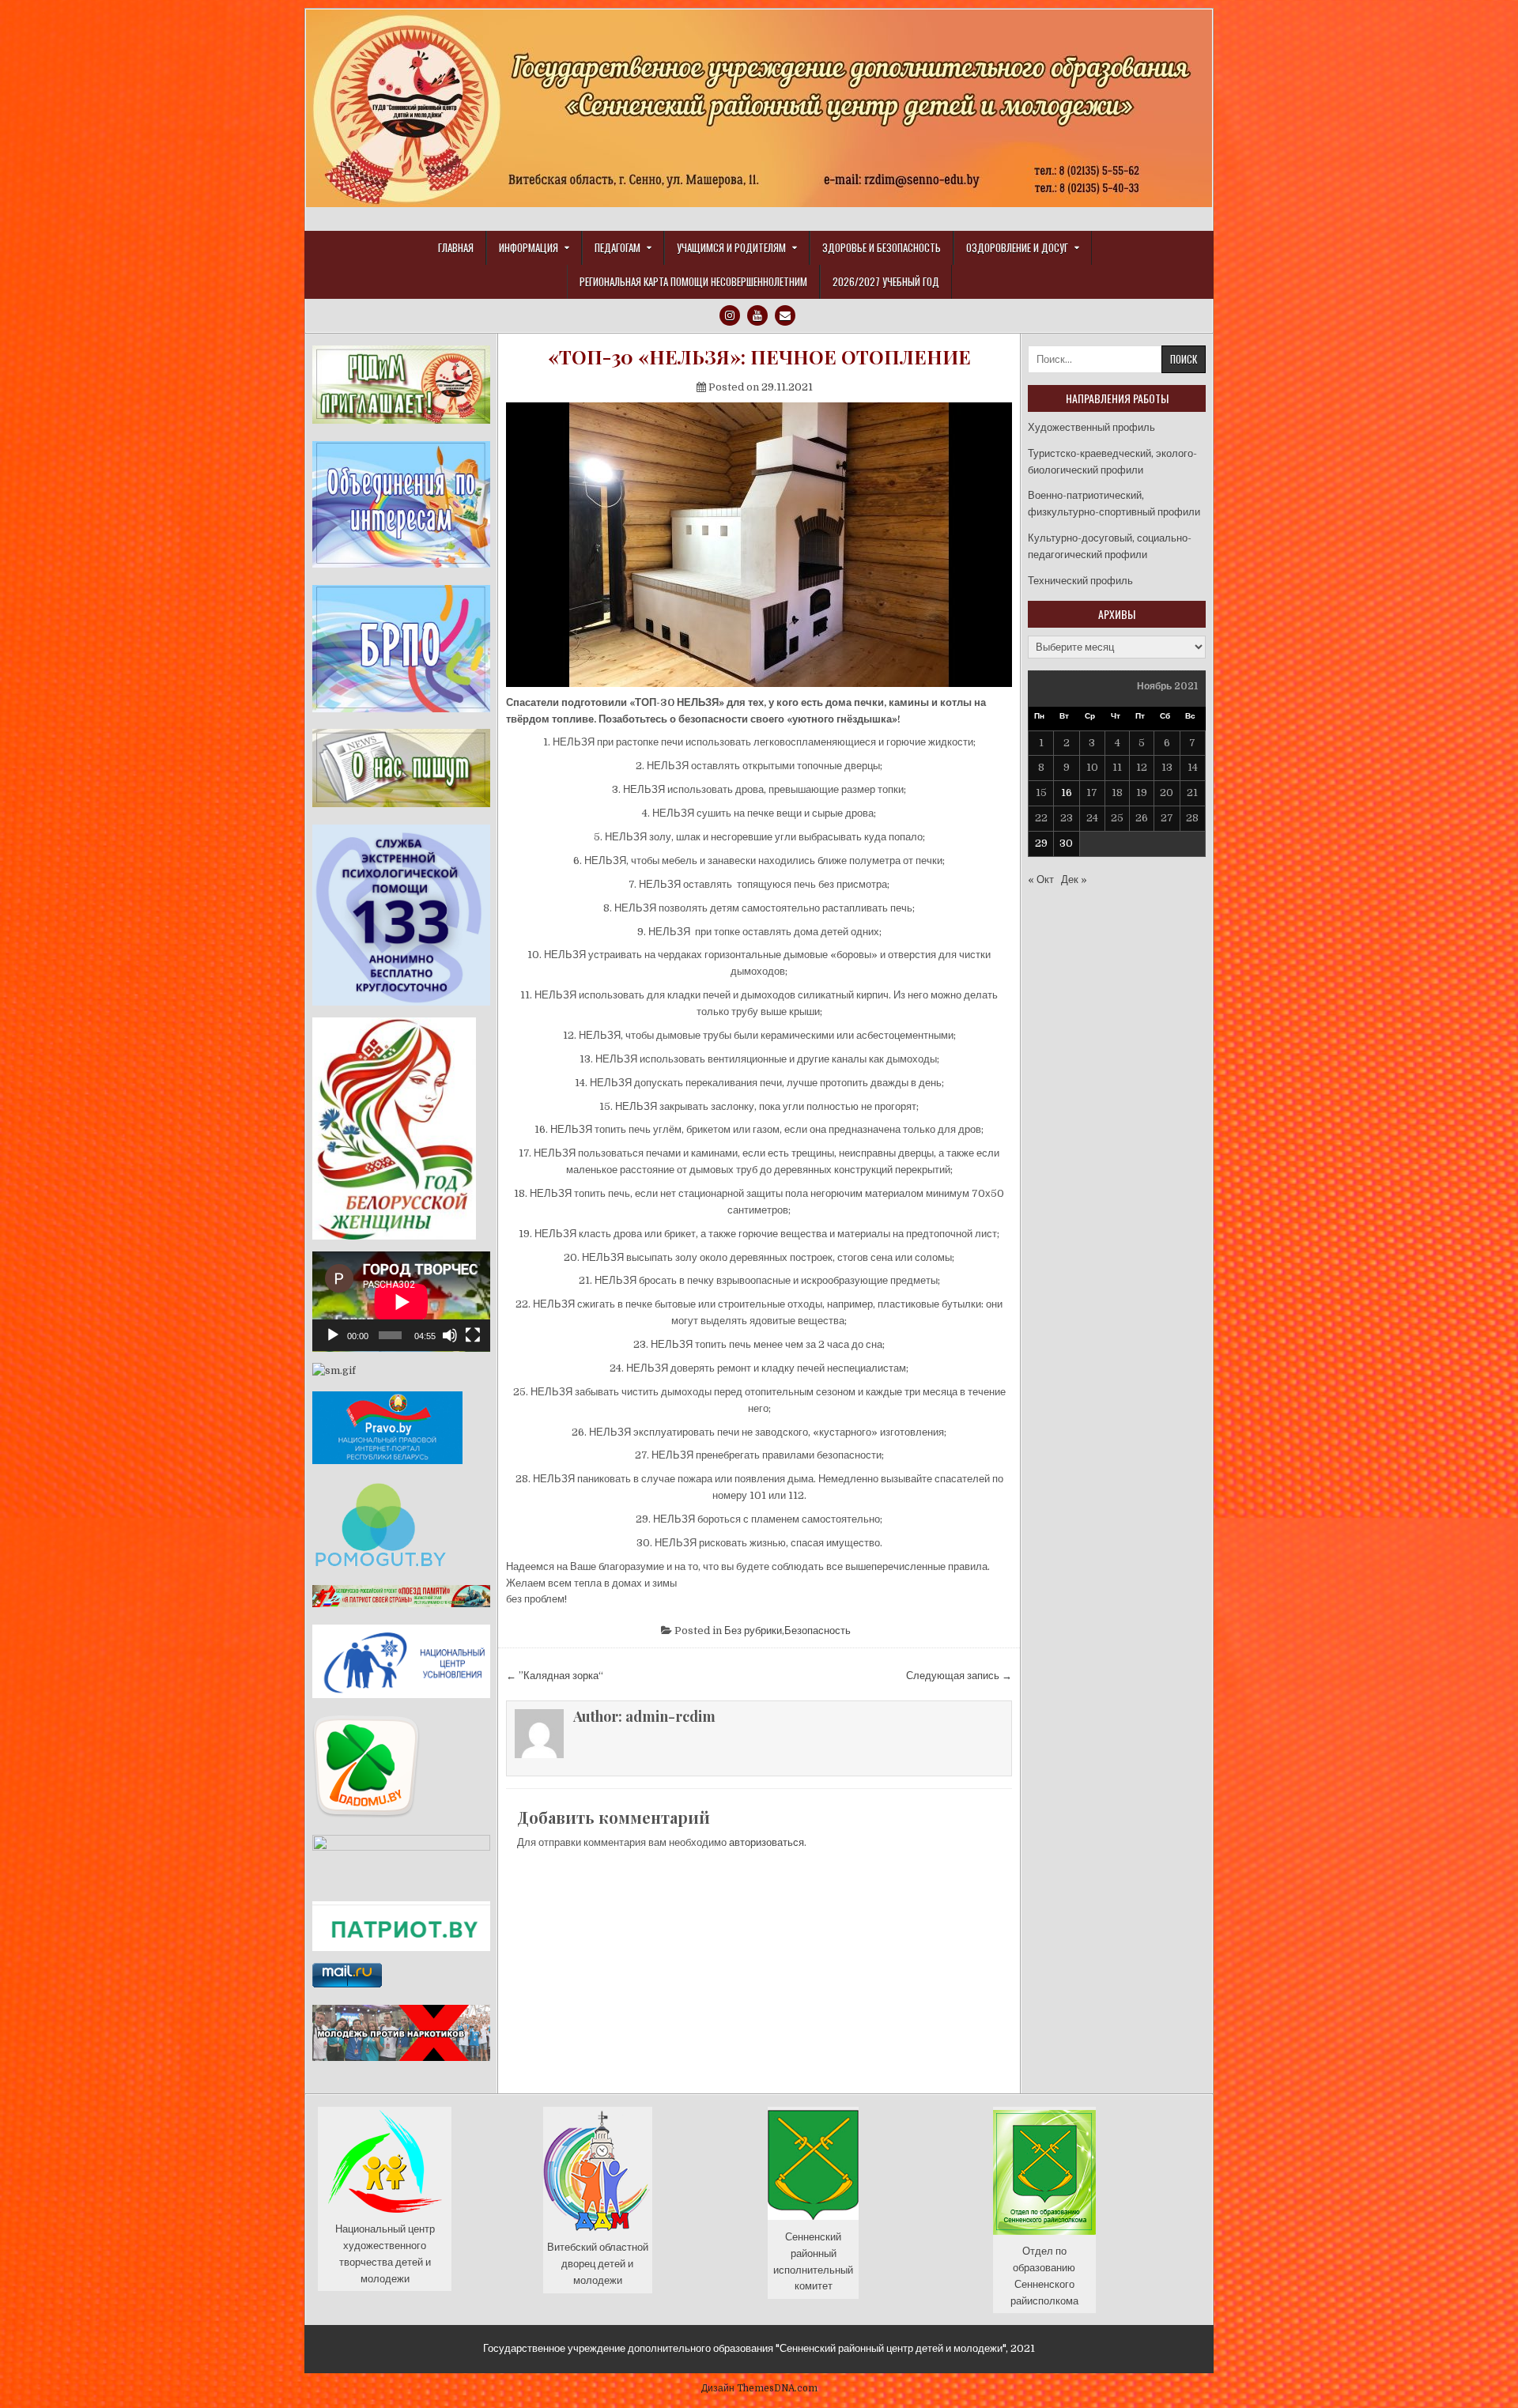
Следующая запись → (959, 1676)
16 (1067, 793)
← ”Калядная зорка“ (555, 1676)
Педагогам (617, 247)
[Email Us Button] (785, 315)
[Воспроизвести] (333, 1335)
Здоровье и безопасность (882, 247)
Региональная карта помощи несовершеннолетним (693, 281)
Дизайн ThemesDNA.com (759, 2388)
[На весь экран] (473, 1335)
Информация (529, 247)
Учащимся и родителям (731, 247)
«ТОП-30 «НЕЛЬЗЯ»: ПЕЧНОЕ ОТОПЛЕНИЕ (759, 357)
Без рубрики (753, 1630)
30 (1066, 843)
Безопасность (818, 1630)
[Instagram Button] (730, 315)
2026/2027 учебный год (886, 281)
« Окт (1041, 879)
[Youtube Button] (757, 315)
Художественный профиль (1091, 427)
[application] (401, 1302)
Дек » (1074, 879)
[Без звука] (450, 1335)
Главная (456, 247)
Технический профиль (1080, 581)
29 (1041, 843)
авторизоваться (767, 1842)
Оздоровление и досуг (1017, 247)
